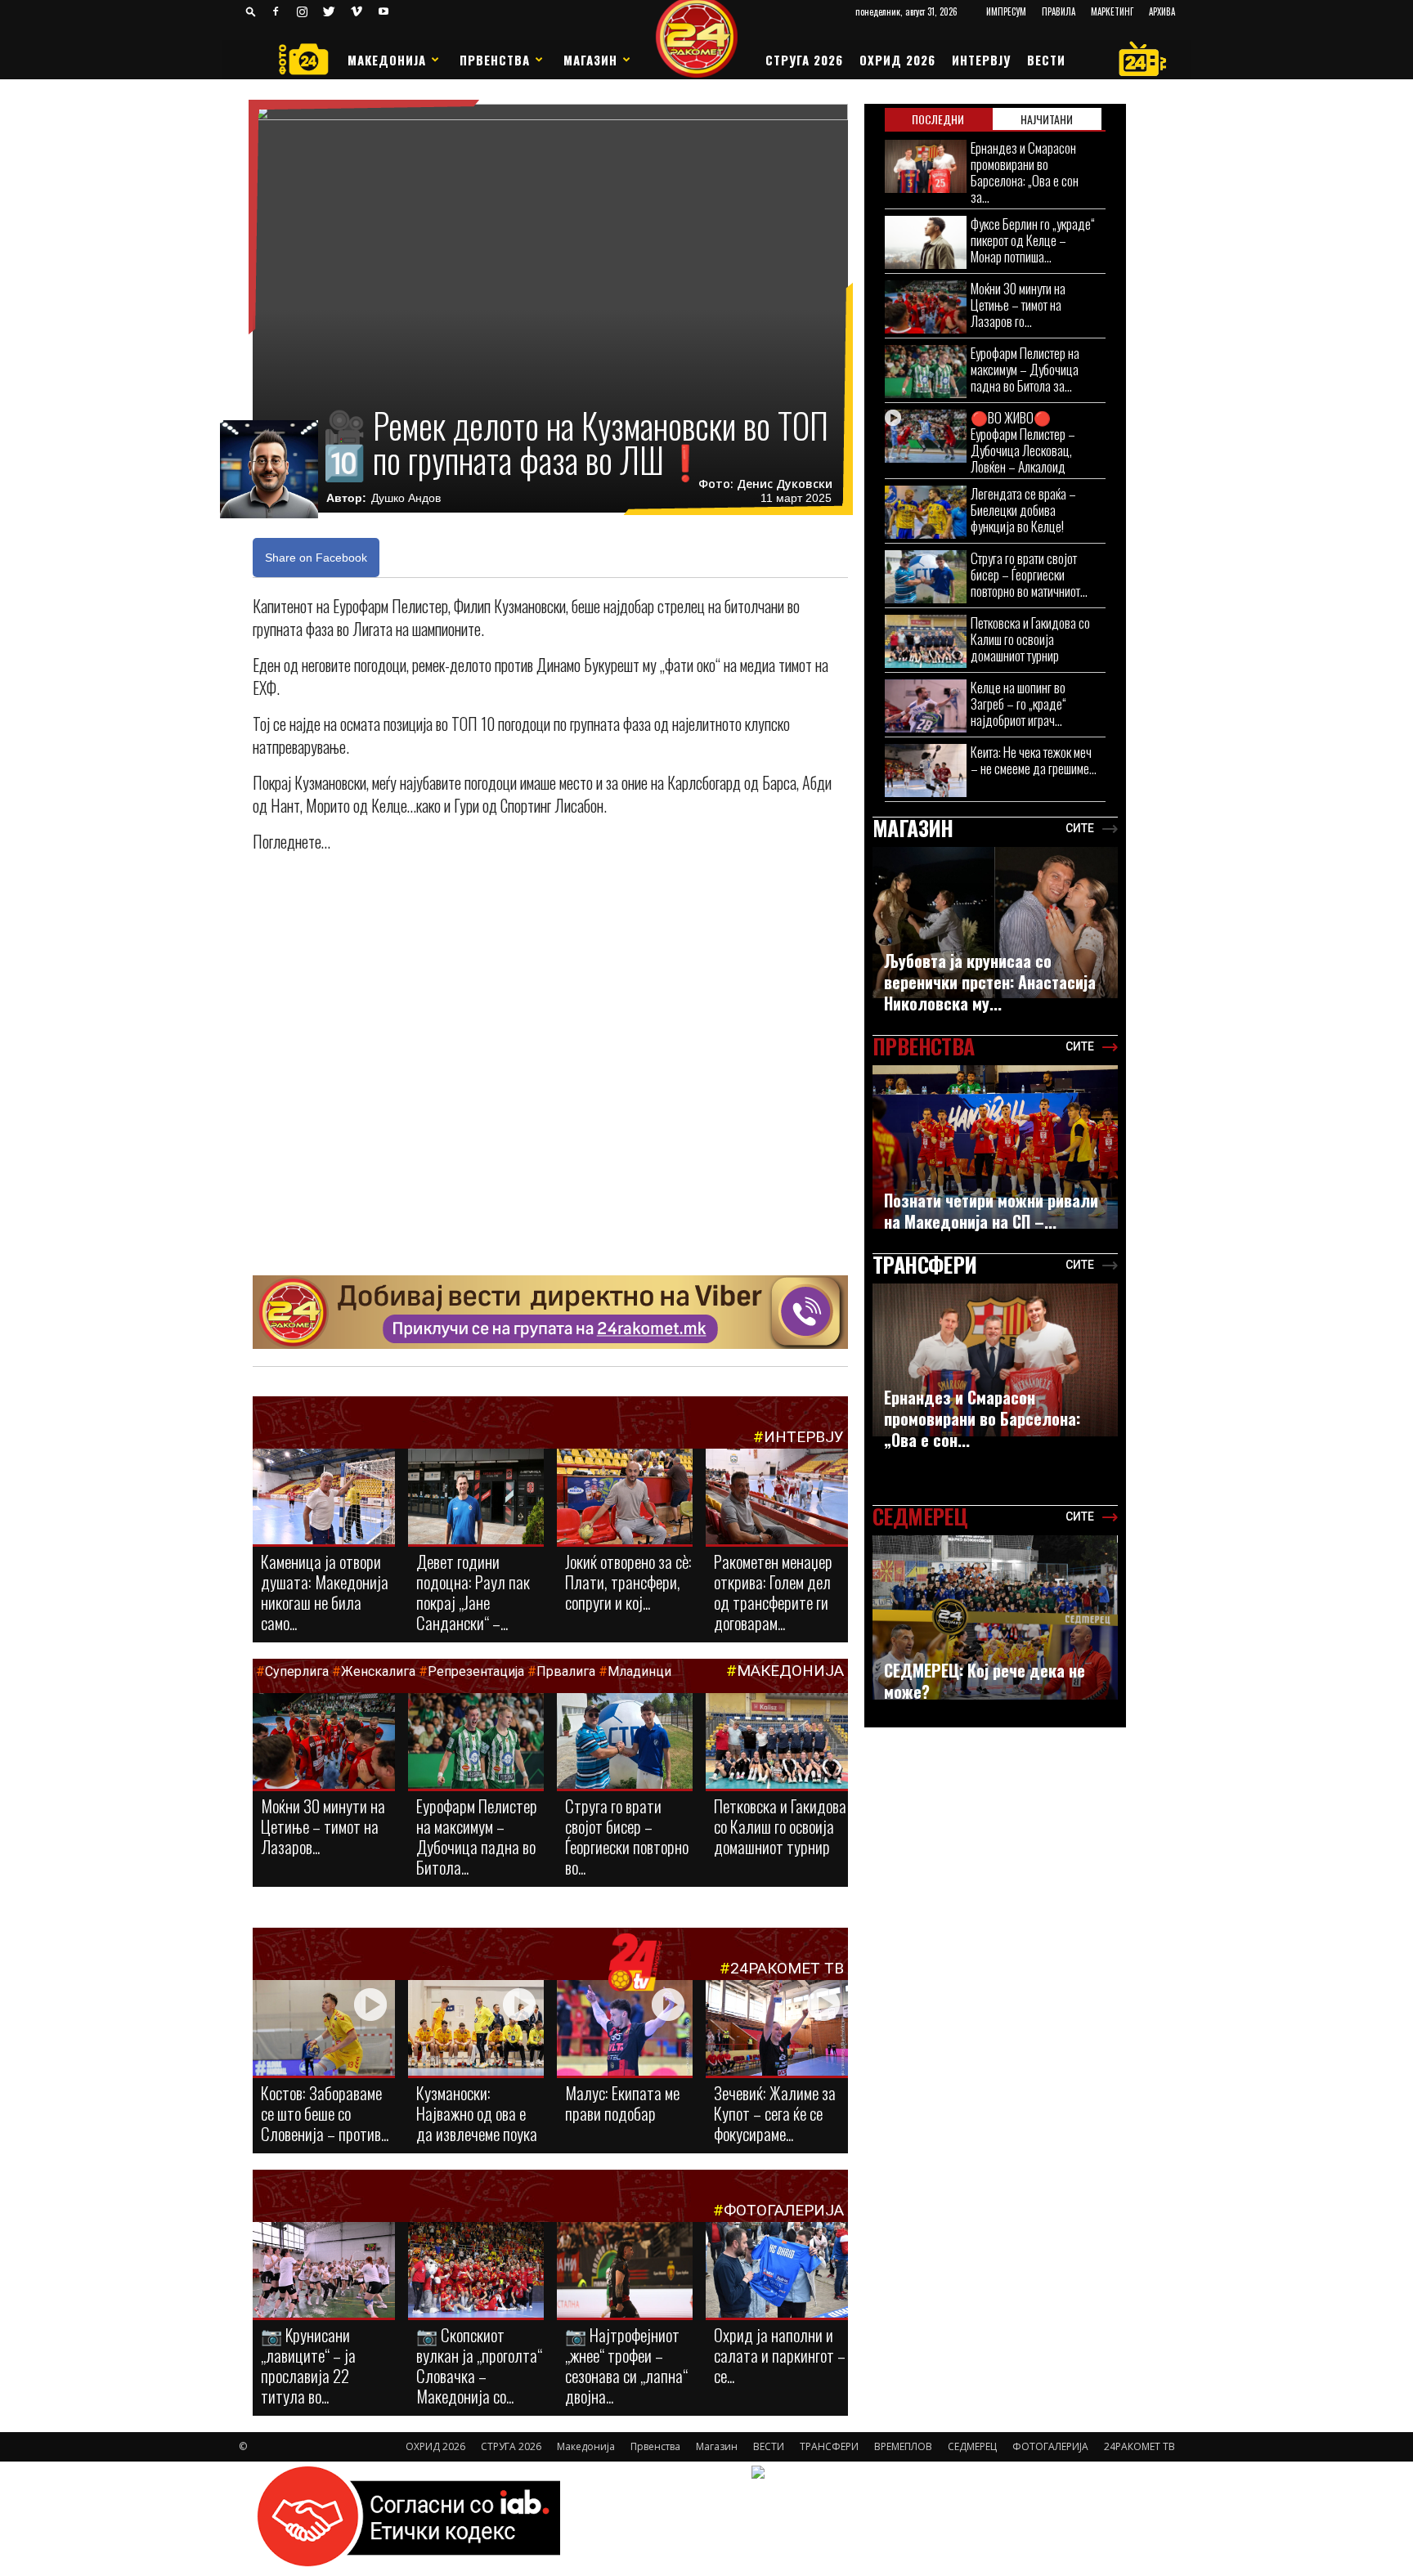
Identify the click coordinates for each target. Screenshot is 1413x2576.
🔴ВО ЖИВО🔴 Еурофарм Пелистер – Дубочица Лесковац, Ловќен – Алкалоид (1023, 442)
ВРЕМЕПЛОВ (903, 2446)
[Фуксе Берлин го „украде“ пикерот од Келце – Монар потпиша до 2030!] (926, 242)
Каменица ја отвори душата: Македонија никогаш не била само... (325, 1592)
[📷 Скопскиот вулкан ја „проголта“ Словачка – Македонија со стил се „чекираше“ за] (476, 2271)
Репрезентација (476, 1671)
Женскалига (380, 1671)
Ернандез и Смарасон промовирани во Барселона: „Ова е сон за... (1025, 172)
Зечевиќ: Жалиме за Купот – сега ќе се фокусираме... (775, 2113)
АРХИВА (1162, 11)
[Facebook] (276, 11)
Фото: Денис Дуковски (765, 484)
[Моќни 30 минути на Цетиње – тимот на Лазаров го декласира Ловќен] (324, 1742)
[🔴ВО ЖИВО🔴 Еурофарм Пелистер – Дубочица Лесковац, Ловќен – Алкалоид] (926, 436)
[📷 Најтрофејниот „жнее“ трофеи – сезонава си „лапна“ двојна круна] (625, 2271)
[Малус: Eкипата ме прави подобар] (625, 2029)
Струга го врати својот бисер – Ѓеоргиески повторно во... (627, 1836)
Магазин (590, 60)
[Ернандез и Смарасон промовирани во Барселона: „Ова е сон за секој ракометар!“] (926, 166)
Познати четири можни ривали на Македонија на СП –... (991, 1211)
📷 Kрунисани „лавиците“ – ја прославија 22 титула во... (308, 2365)
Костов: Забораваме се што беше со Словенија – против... (325, 2113)
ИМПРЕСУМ (1006, 11)
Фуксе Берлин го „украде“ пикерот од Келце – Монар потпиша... (1033, 240)
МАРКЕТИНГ (1112, 11)
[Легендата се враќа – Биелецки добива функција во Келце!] (926, 512)
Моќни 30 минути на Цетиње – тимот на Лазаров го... (1018, 305)
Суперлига (297, 1671)
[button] (251, 11)
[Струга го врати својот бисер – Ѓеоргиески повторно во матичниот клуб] (625, 1742)
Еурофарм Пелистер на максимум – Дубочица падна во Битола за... (1025, 369)
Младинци (639, 1671)
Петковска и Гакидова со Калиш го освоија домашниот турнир (780, 1826)
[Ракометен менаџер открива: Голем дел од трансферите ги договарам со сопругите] (777, 1498)
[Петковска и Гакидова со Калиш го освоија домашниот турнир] (777, 1747)
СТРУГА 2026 (804, 60)
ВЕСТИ (1046, 60)
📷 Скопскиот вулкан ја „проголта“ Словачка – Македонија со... (479, 2365)
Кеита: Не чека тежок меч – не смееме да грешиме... (1034, 760)
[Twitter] (330, 11)
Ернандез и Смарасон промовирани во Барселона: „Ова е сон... (982, 1418)
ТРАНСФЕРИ (829, 2446)
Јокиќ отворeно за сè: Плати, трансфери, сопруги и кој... (628, 1581)
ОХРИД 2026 (897, 60)
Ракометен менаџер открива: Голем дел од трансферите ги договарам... (773, 1592)
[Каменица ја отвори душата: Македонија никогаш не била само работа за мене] (324, 1498)
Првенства (495, 60)
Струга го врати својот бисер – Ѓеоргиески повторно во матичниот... (1029, 574)
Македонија (387, 60)
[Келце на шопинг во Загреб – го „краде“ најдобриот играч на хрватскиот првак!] (926, 706)
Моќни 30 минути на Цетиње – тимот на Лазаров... (323, 1826)
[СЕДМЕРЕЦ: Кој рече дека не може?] (995, 1617)
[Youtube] (384, 11)
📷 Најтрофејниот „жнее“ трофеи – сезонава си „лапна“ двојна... (626, 2365)
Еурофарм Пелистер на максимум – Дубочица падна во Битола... (477, 1836)
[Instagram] (303, 11)
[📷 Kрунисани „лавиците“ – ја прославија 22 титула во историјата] (324, 2273)
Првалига (566, 1671)
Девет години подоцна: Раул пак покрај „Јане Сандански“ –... (473, 1592)
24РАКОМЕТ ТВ (787, 1968)
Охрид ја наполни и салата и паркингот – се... (780, 2355)
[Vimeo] (357, 11)
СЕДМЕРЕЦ (972, 2446)
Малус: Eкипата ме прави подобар (622, 2103)
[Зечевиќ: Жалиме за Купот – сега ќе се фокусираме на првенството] (777, 2030)
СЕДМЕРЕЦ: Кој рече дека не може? (985, 1681)
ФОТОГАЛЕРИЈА (784, 2210)
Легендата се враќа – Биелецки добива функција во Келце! (1023, 510)
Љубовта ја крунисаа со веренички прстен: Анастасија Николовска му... (990, 982)
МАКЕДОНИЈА (790, 1671)
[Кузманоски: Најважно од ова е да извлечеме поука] (476, 2029)
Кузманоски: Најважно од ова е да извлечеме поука (477, 2113)
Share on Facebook (316, 558)
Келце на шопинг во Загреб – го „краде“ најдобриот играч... (1018, 703)
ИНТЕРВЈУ (981, 60)
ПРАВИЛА (1059, 11)
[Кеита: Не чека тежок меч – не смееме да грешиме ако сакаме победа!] (926, 771)
